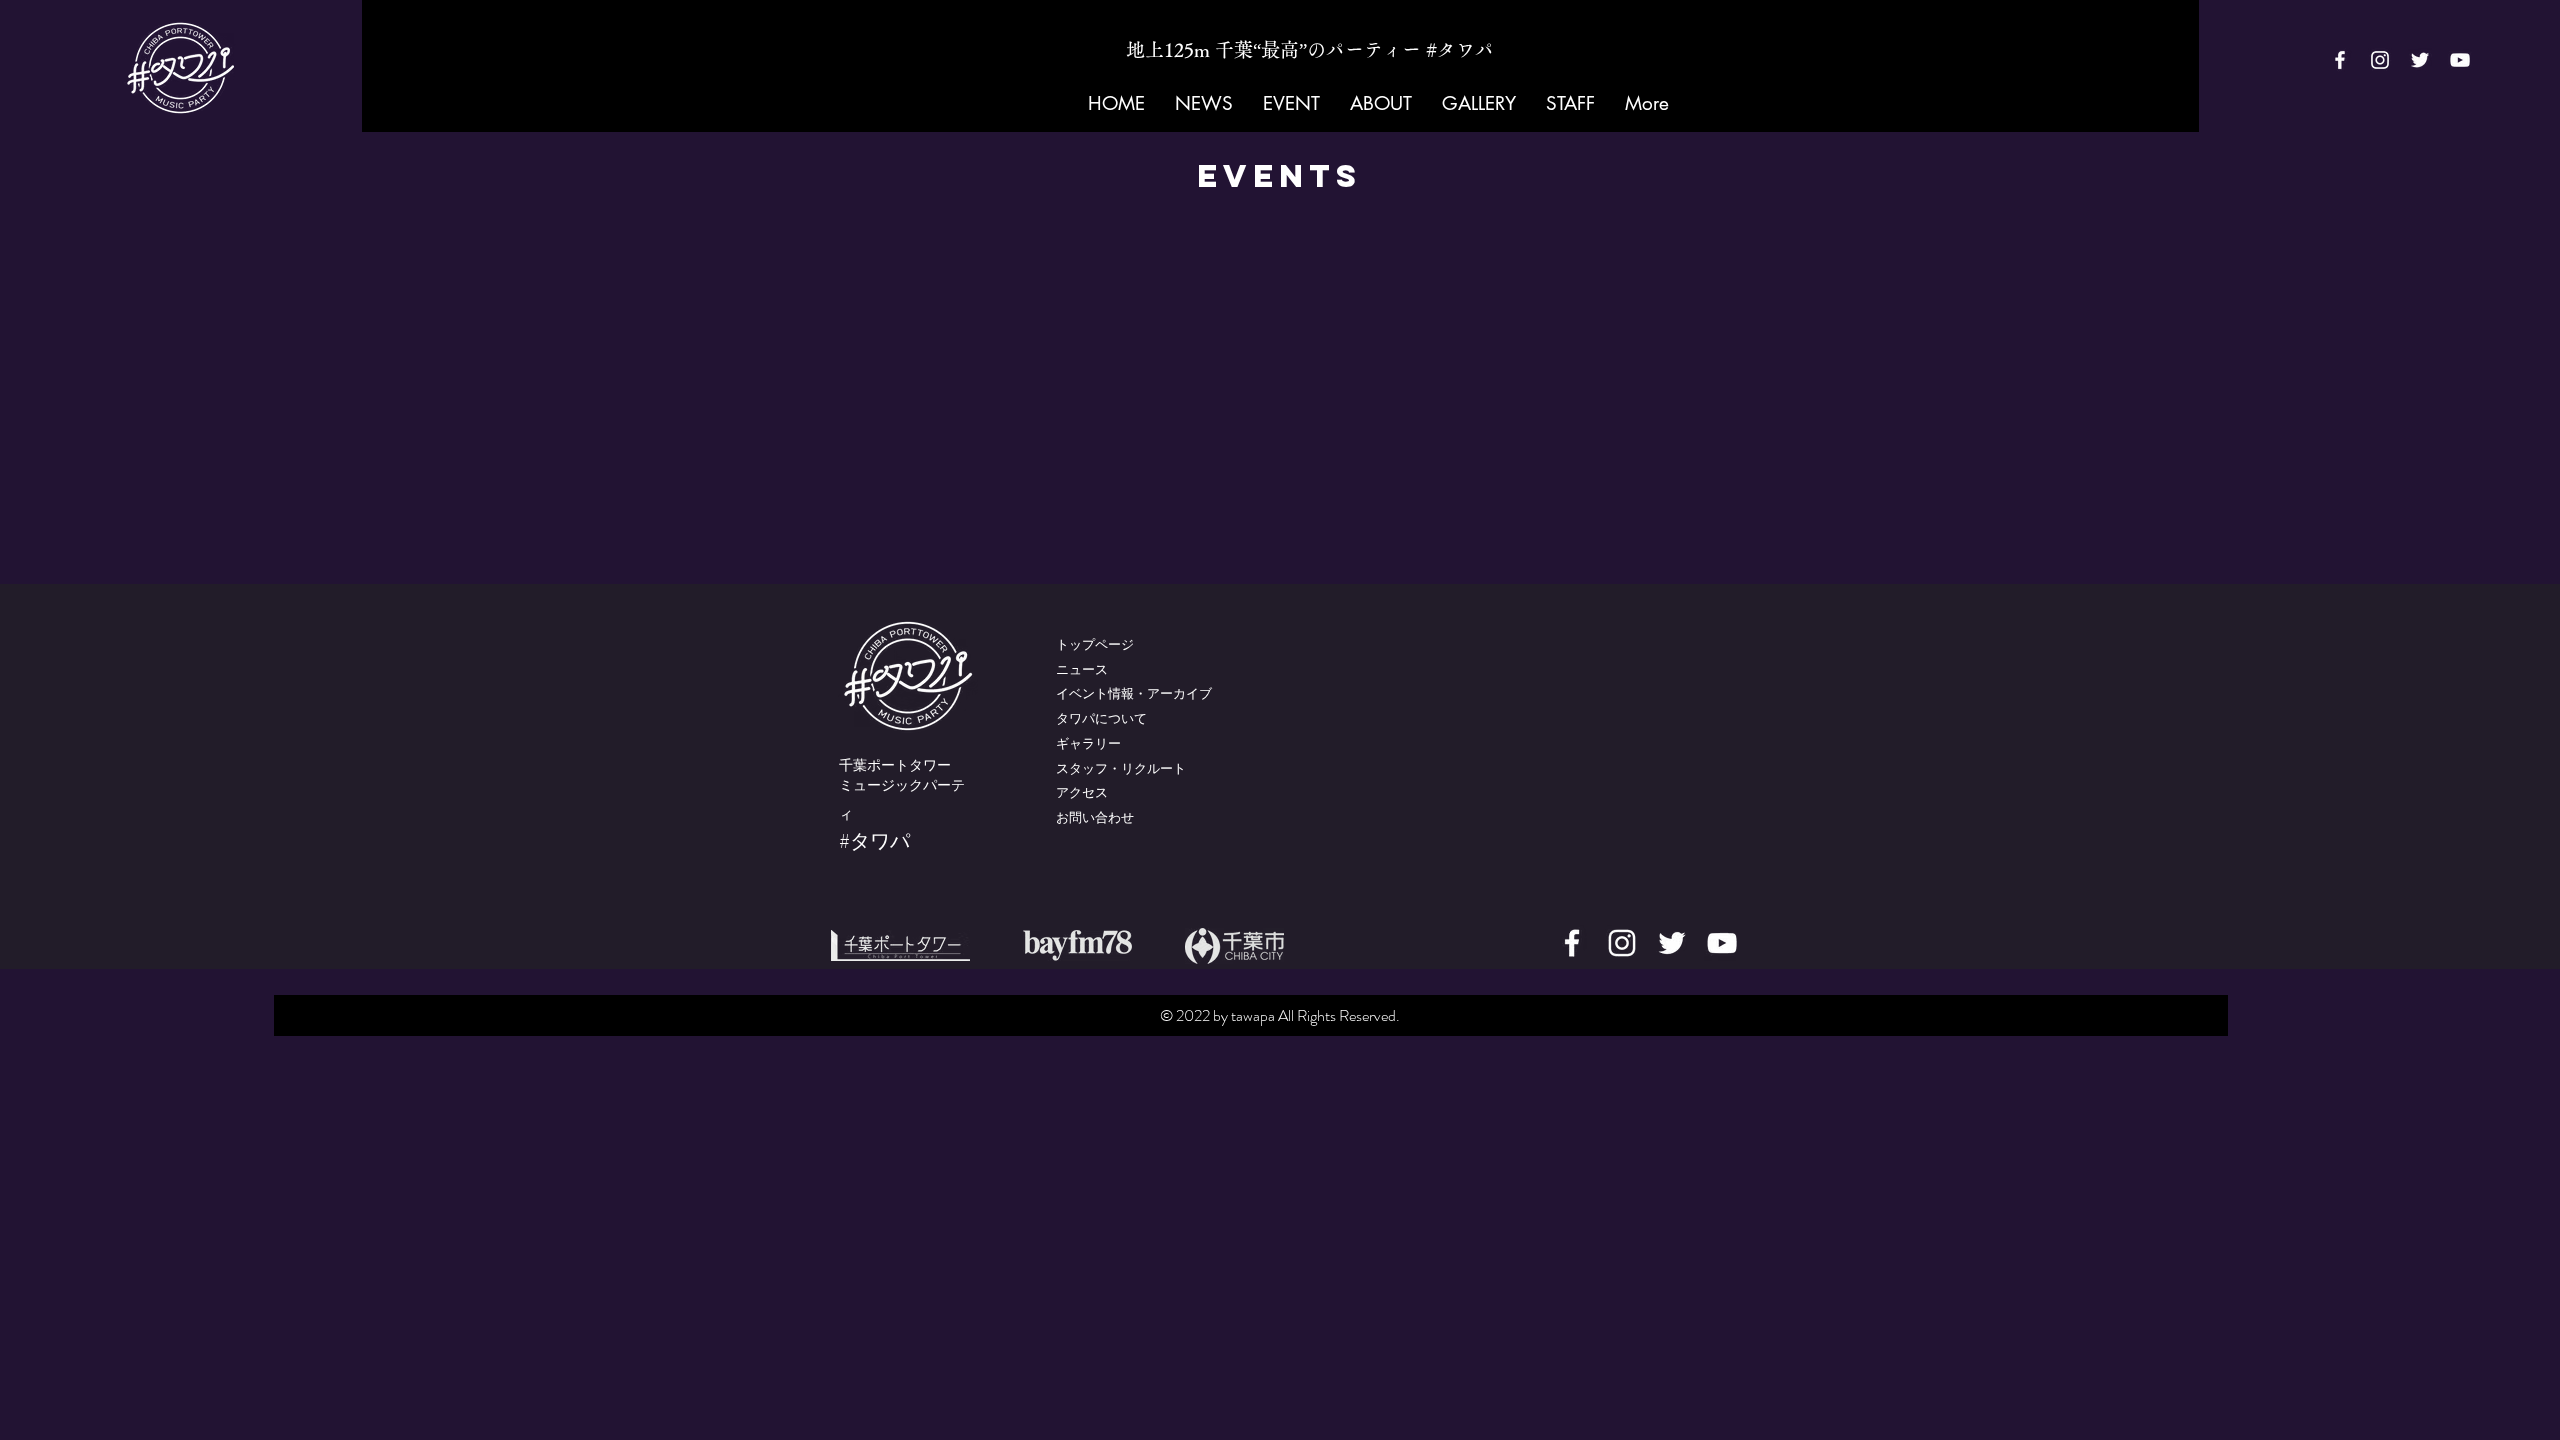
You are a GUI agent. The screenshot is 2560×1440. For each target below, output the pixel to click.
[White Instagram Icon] (2380, 60)
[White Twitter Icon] (2420, 60)
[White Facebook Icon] (2340, 60)
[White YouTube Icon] (2460, 60)
